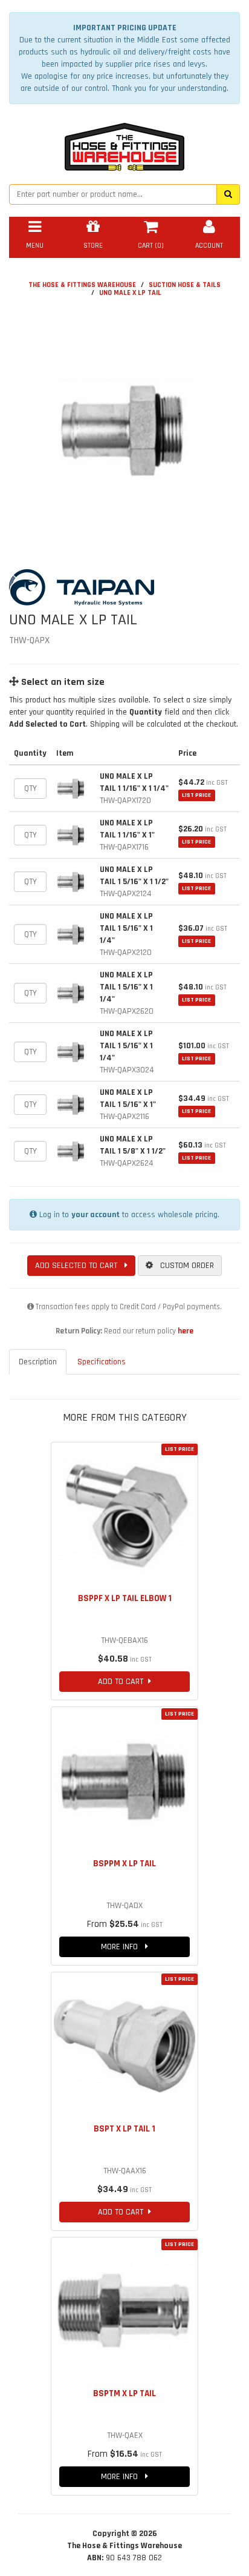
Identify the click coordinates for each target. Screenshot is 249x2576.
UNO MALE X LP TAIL (130, 293)
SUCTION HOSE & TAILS (185, 285)
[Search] (228, 194)
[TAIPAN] (124, 587)
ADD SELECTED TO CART (80, 1266)
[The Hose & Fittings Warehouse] (124, 144)
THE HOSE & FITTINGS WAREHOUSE (82, 285)
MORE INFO (123, 1947)
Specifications (102, 1362)
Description (38, 1362)
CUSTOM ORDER (183, 1266)
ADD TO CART (123, 1682)
